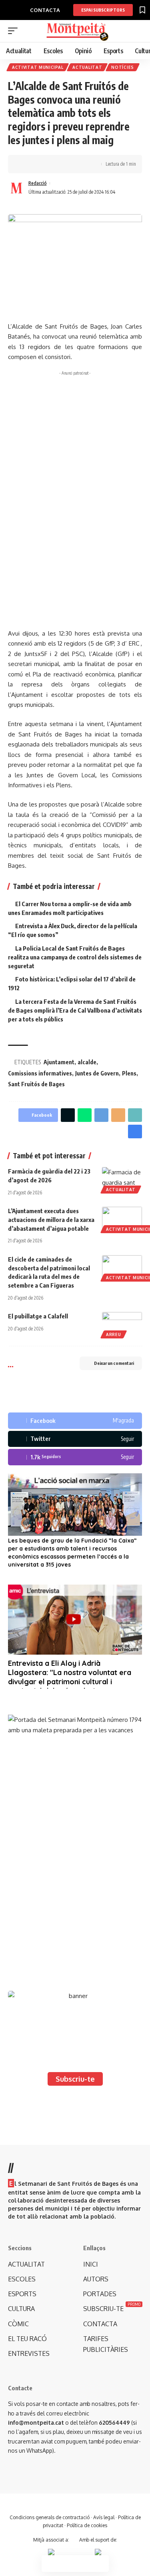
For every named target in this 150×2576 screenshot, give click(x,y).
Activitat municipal (38, 67)
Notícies (123, 67)
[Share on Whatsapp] (85, 1115)
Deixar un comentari (114, 1363)
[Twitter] (75, 1439)
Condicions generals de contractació (50, 2517)
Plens (129, 1073)
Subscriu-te (75, 2079)
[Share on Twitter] (38, 164)
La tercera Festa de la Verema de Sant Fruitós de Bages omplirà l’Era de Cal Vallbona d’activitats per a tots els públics (75, 1010)
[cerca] (137, 31)
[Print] (63, 164)
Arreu (114, 1334)
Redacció (38, 183)
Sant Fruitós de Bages (36, 1084)
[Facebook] (75, 1421)
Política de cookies (87, 2525)
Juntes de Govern (97, 1073)
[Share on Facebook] (26, 164)
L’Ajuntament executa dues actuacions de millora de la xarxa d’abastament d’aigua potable (51, 1220)
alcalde (87, 1062)
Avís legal (104, 2517)
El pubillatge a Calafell (38, 1316)
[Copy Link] (51, 164)
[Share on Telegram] (101, 1115)
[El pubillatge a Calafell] (122, 1324)
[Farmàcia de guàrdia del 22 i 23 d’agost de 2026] (122, 1179)
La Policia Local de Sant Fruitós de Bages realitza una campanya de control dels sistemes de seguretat (75, 957)
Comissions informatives (40, 1073)
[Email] (118, 1115)
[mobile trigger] (15, 31)
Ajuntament (59, 1062)
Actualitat (87, 67)
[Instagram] (75, 1457)
